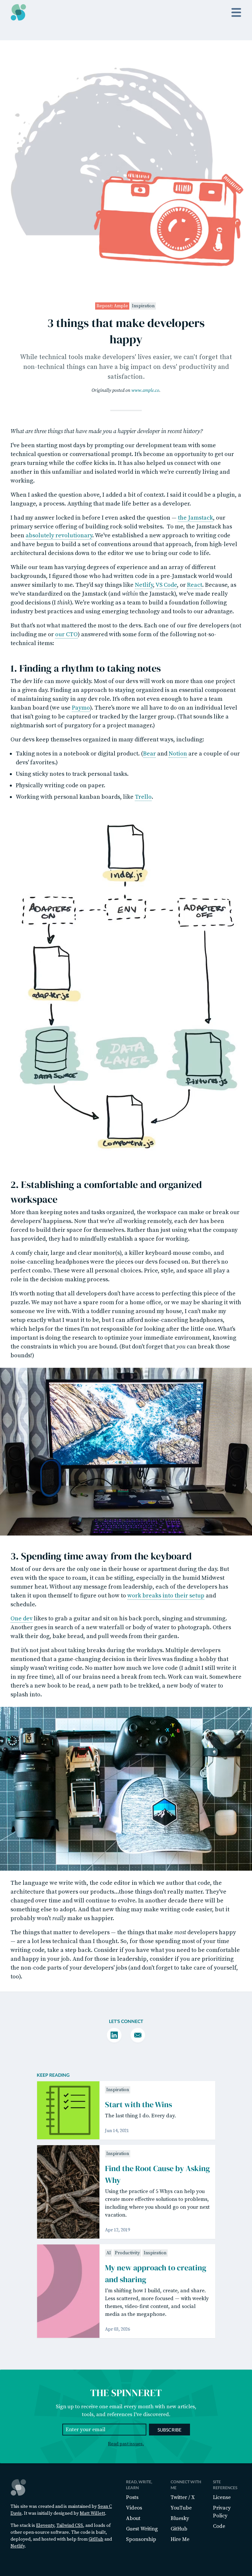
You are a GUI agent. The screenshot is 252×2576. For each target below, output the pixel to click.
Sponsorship (141, 2539)
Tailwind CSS (70, 2526)
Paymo (81, 708)
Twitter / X (183, 2497)
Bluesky (180, 2518)
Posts (132, 2497)
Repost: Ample (112, 306)
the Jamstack (195, 518)
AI (109, 2253)
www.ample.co (145, 391)
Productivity (127, 2253)
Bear (149, 754)
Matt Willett (92, 2513)
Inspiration (143, 306)
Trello (143, 797)
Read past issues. (126, 2444)
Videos (134, 2508)
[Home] (18, 12)
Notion (178, 754)
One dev (21, 1619)
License (222, 2497)
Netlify (144, 585)
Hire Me (180, 2539)
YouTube (181, 2508)
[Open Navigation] (236, 12)
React (195, 585)
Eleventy (45, 2526)
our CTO (66, 634)
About (133, 2518)
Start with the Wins (138, 2104)
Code (219, 2526)
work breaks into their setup (166, 1596)
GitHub (96, 2539)
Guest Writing (142, 2529)
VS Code (166, 585)
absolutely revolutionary (59, 535)
